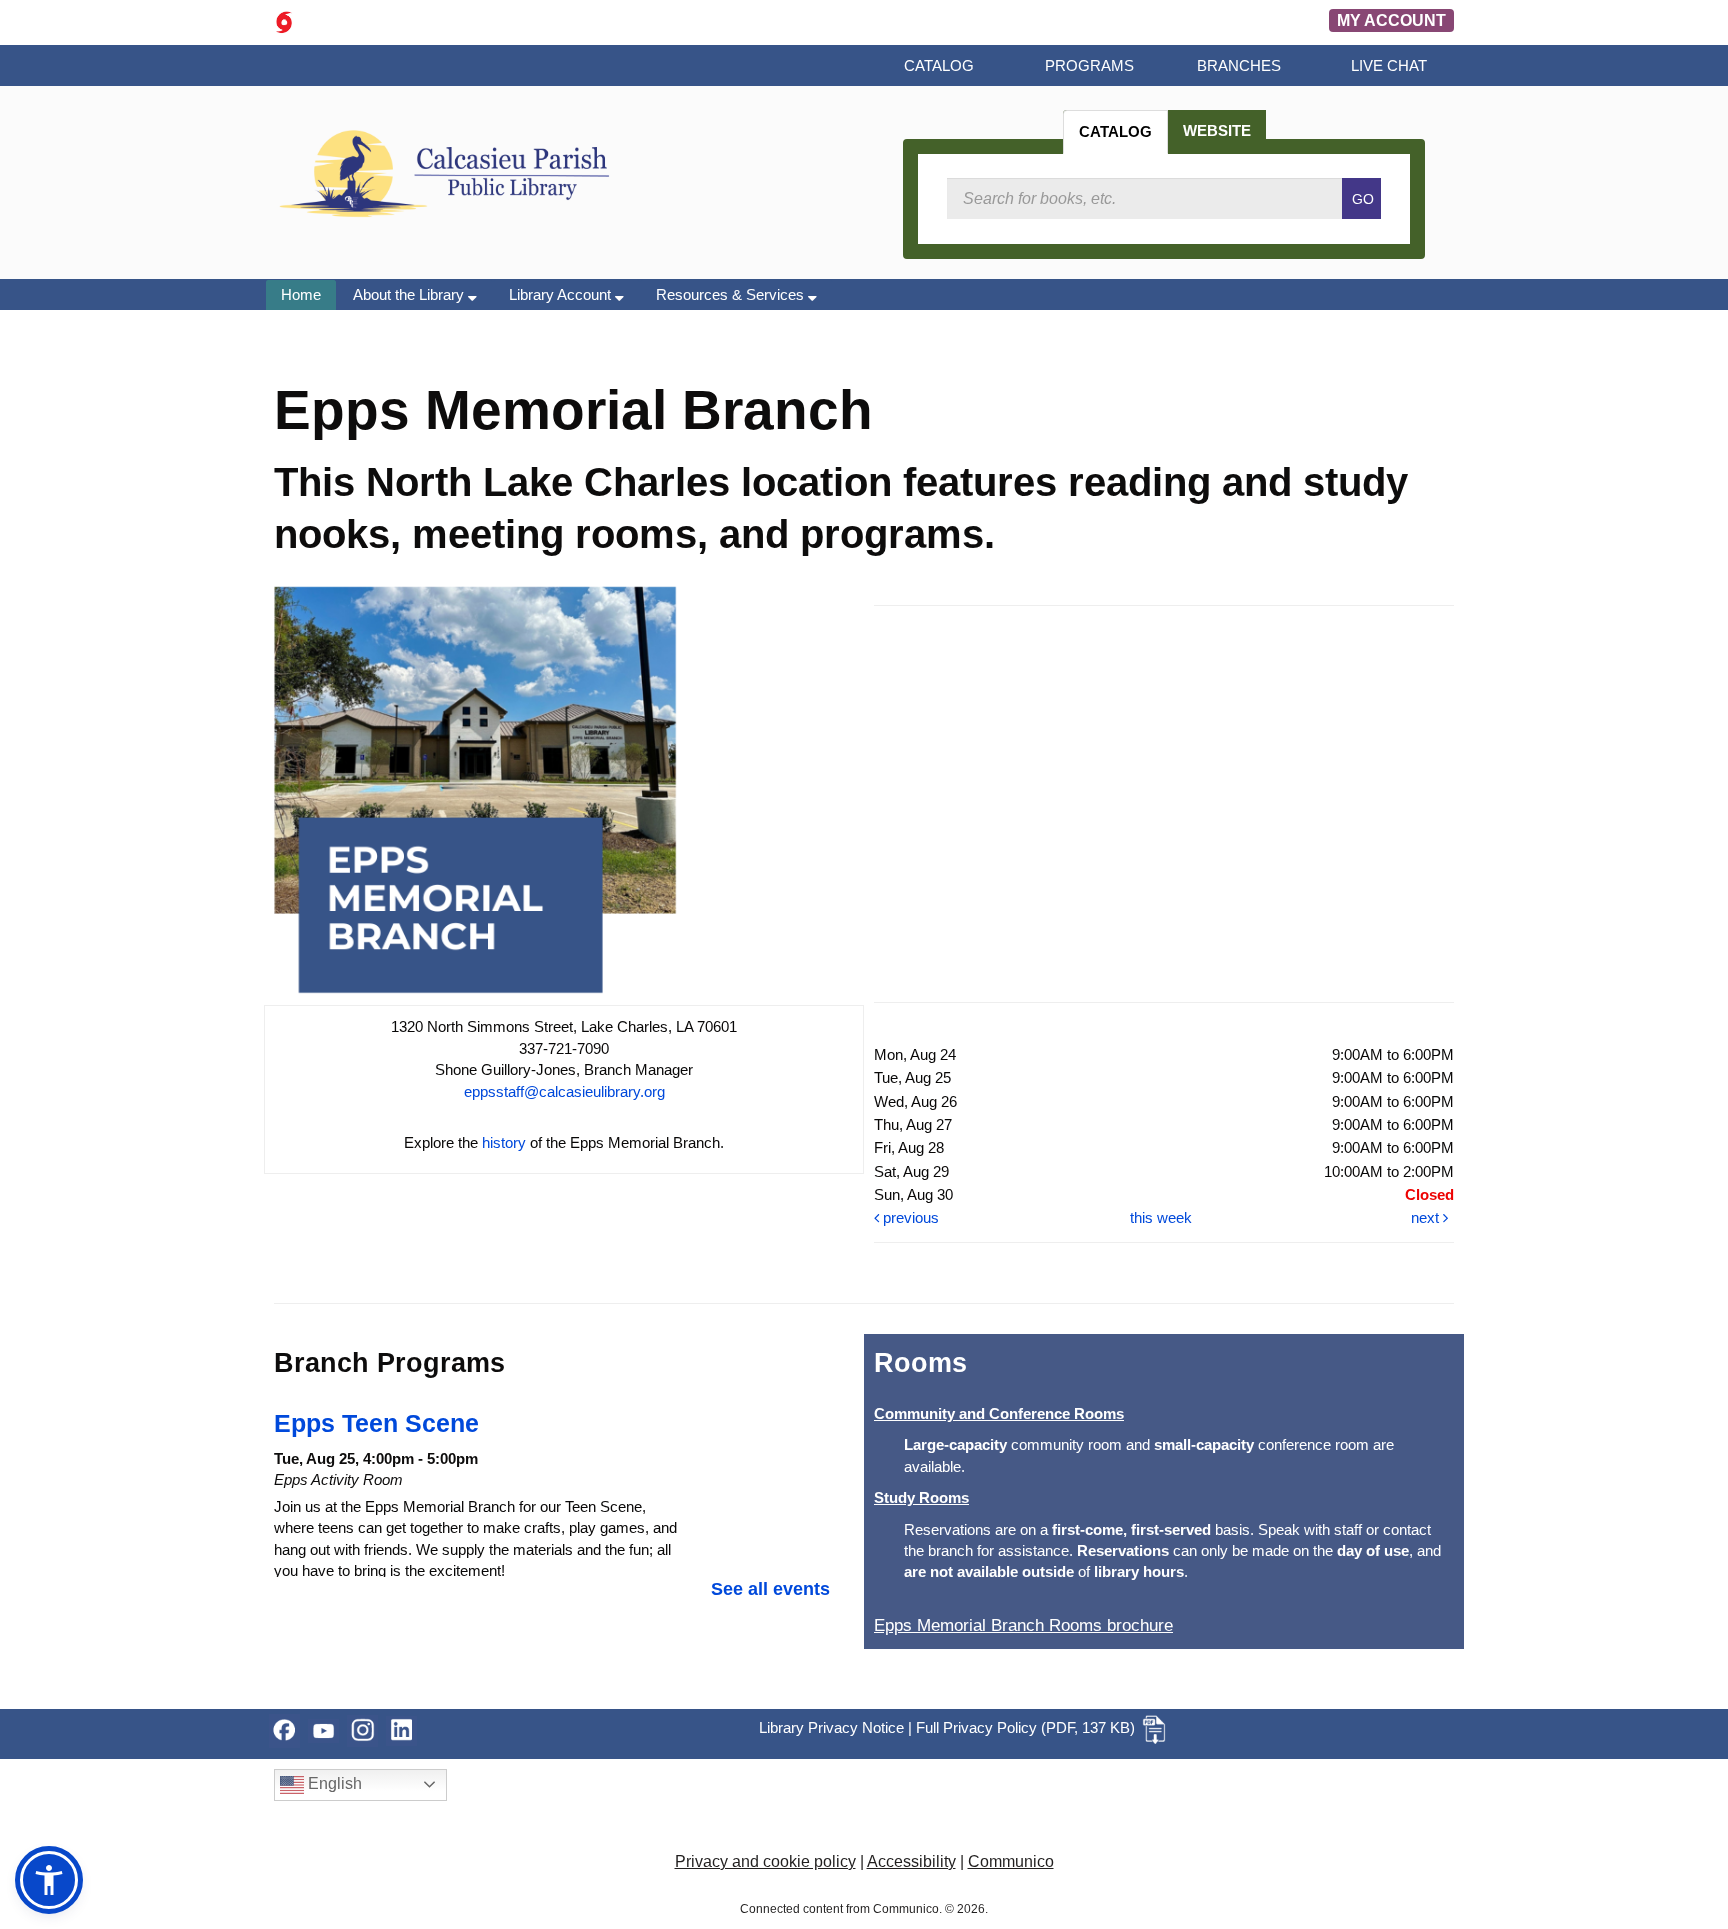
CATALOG (1115, 131)
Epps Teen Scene (376, 1423)
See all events (770, 1589)
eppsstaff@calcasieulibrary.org (564, 1091)
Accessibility (911, 1861)
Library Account (562, 294)
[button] (49, 1880)
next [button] (1427, 1217)
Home (301, 294)
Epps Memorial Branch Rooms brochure (1023, 1625)
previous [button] (909, 1217)
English (333, 1783)
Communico (1011, 1861)
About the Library (410, 294)
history (504, 1142)
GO (1363, 199)
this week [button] (1161, 1217)
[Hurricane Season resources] (284, 20)
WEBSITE (1217, 130)
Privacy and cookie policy (765, 1861)
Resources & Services (732, 294)
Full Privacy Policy (976, 1727)
